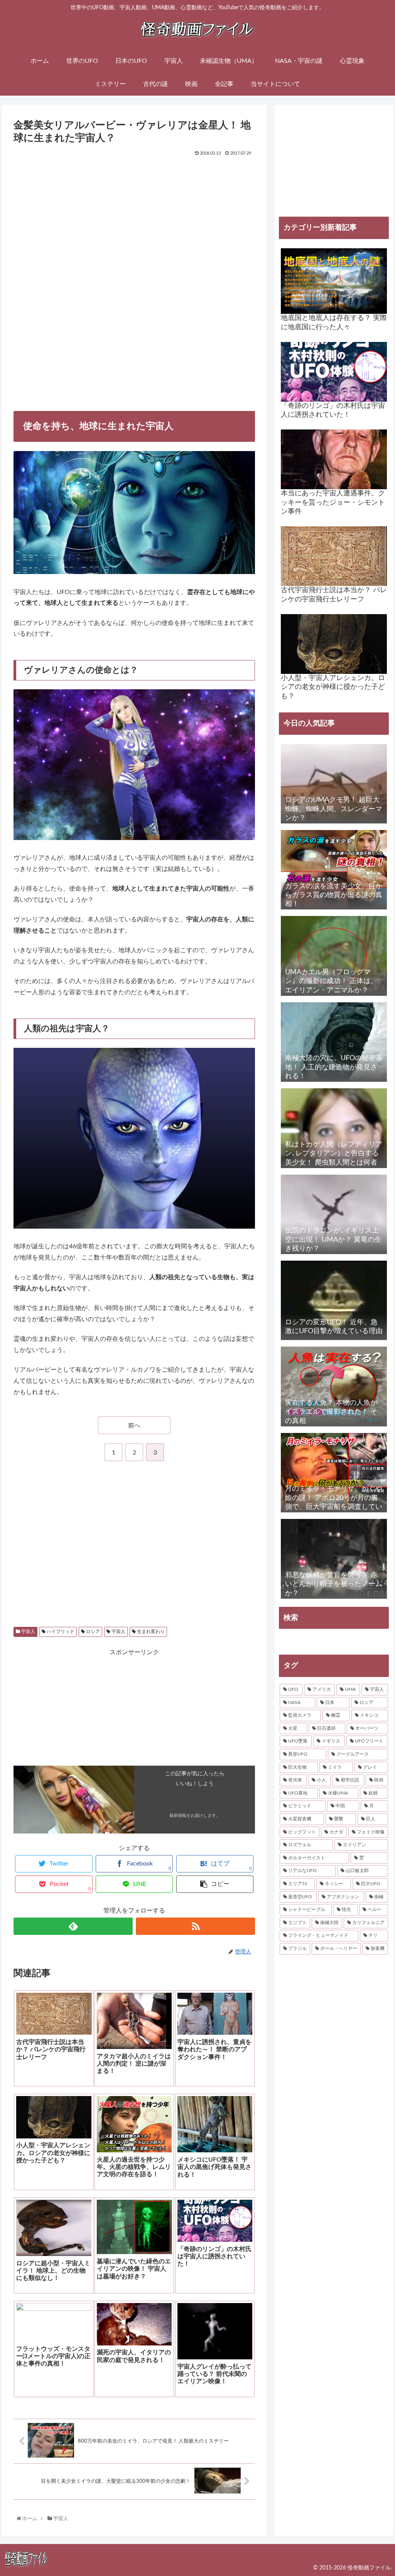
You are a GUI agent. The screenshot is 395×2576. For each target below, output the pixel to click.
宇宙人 (28, 1631)
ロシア (92, 1631)
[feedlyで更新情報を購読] (73, 1926)
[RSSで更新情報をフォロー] (195, 1926)
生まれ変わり (150, 1631)
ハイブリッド (60, 1631)
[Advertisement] (134, 216)
